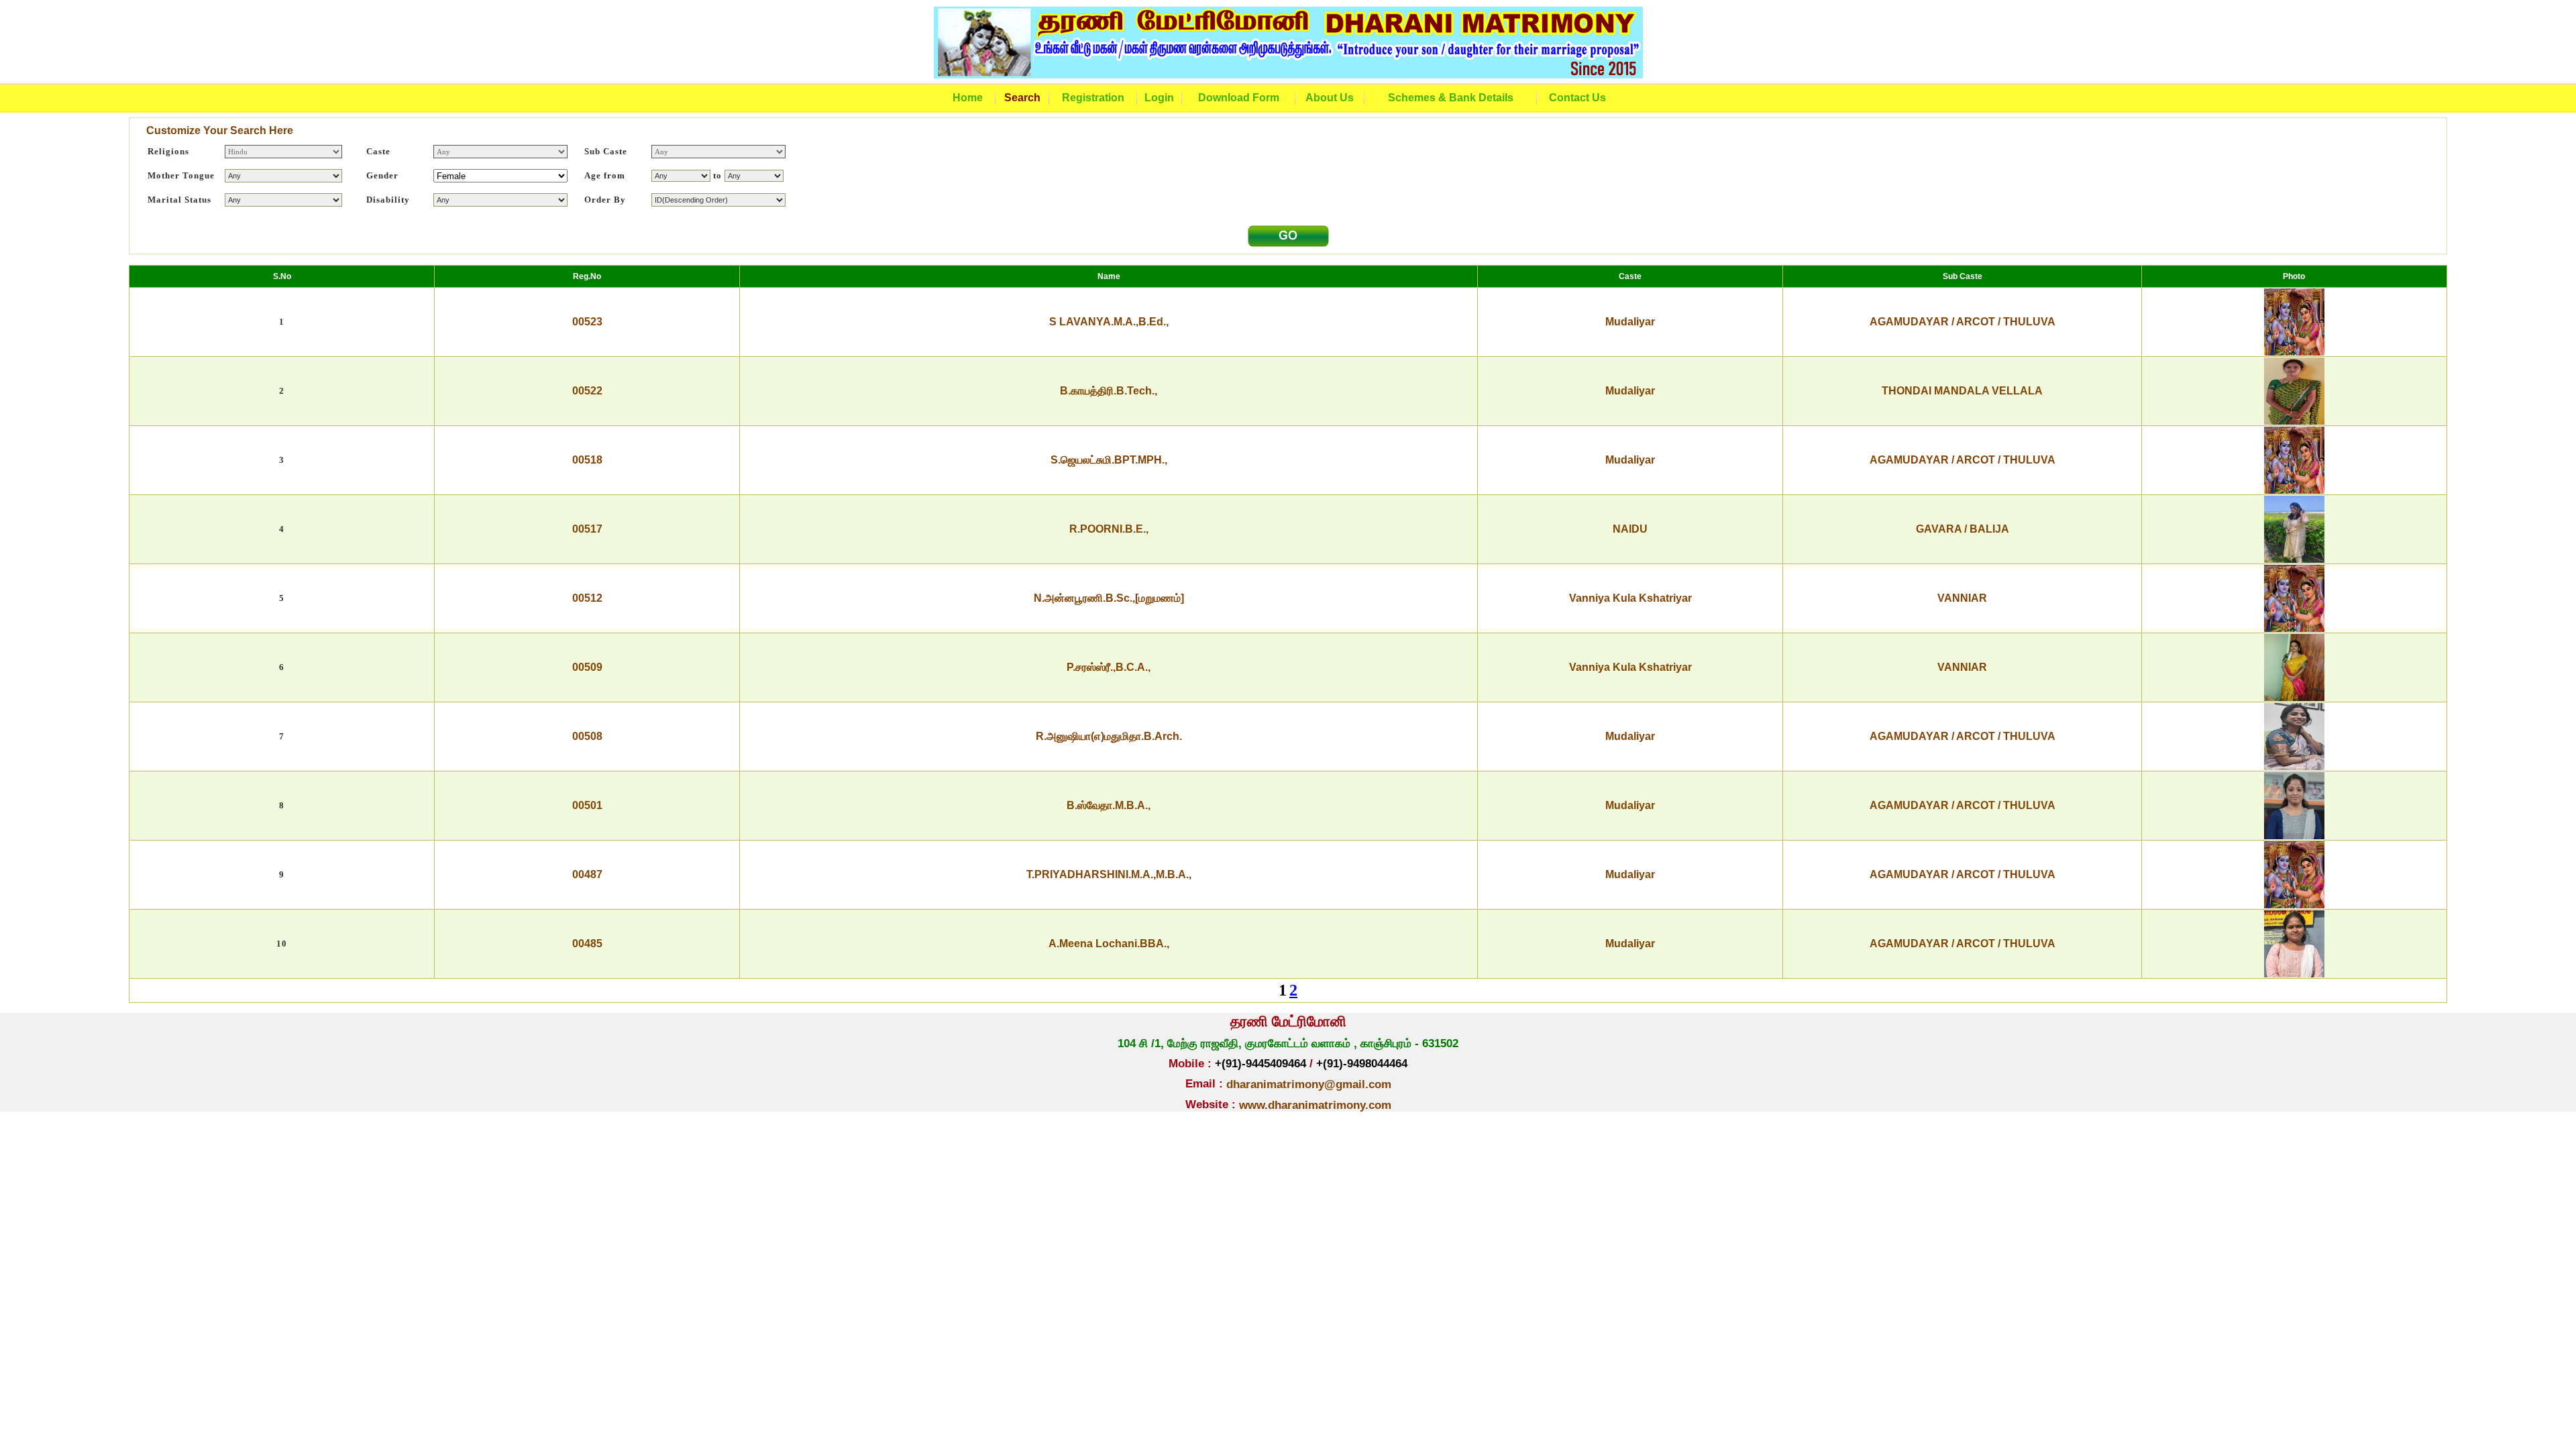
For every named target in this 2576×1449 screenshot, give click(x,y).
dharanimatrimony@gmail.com (1309, 1084)
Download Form (1239, 98)
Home (968, 98)
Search (1022, 98)
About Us (1330, 98)
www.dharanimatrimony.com (1315, 1105)
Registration (1093, 98)
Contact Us (1577, 98)
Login (1159, 98)
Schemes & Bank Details (1451, 98)
